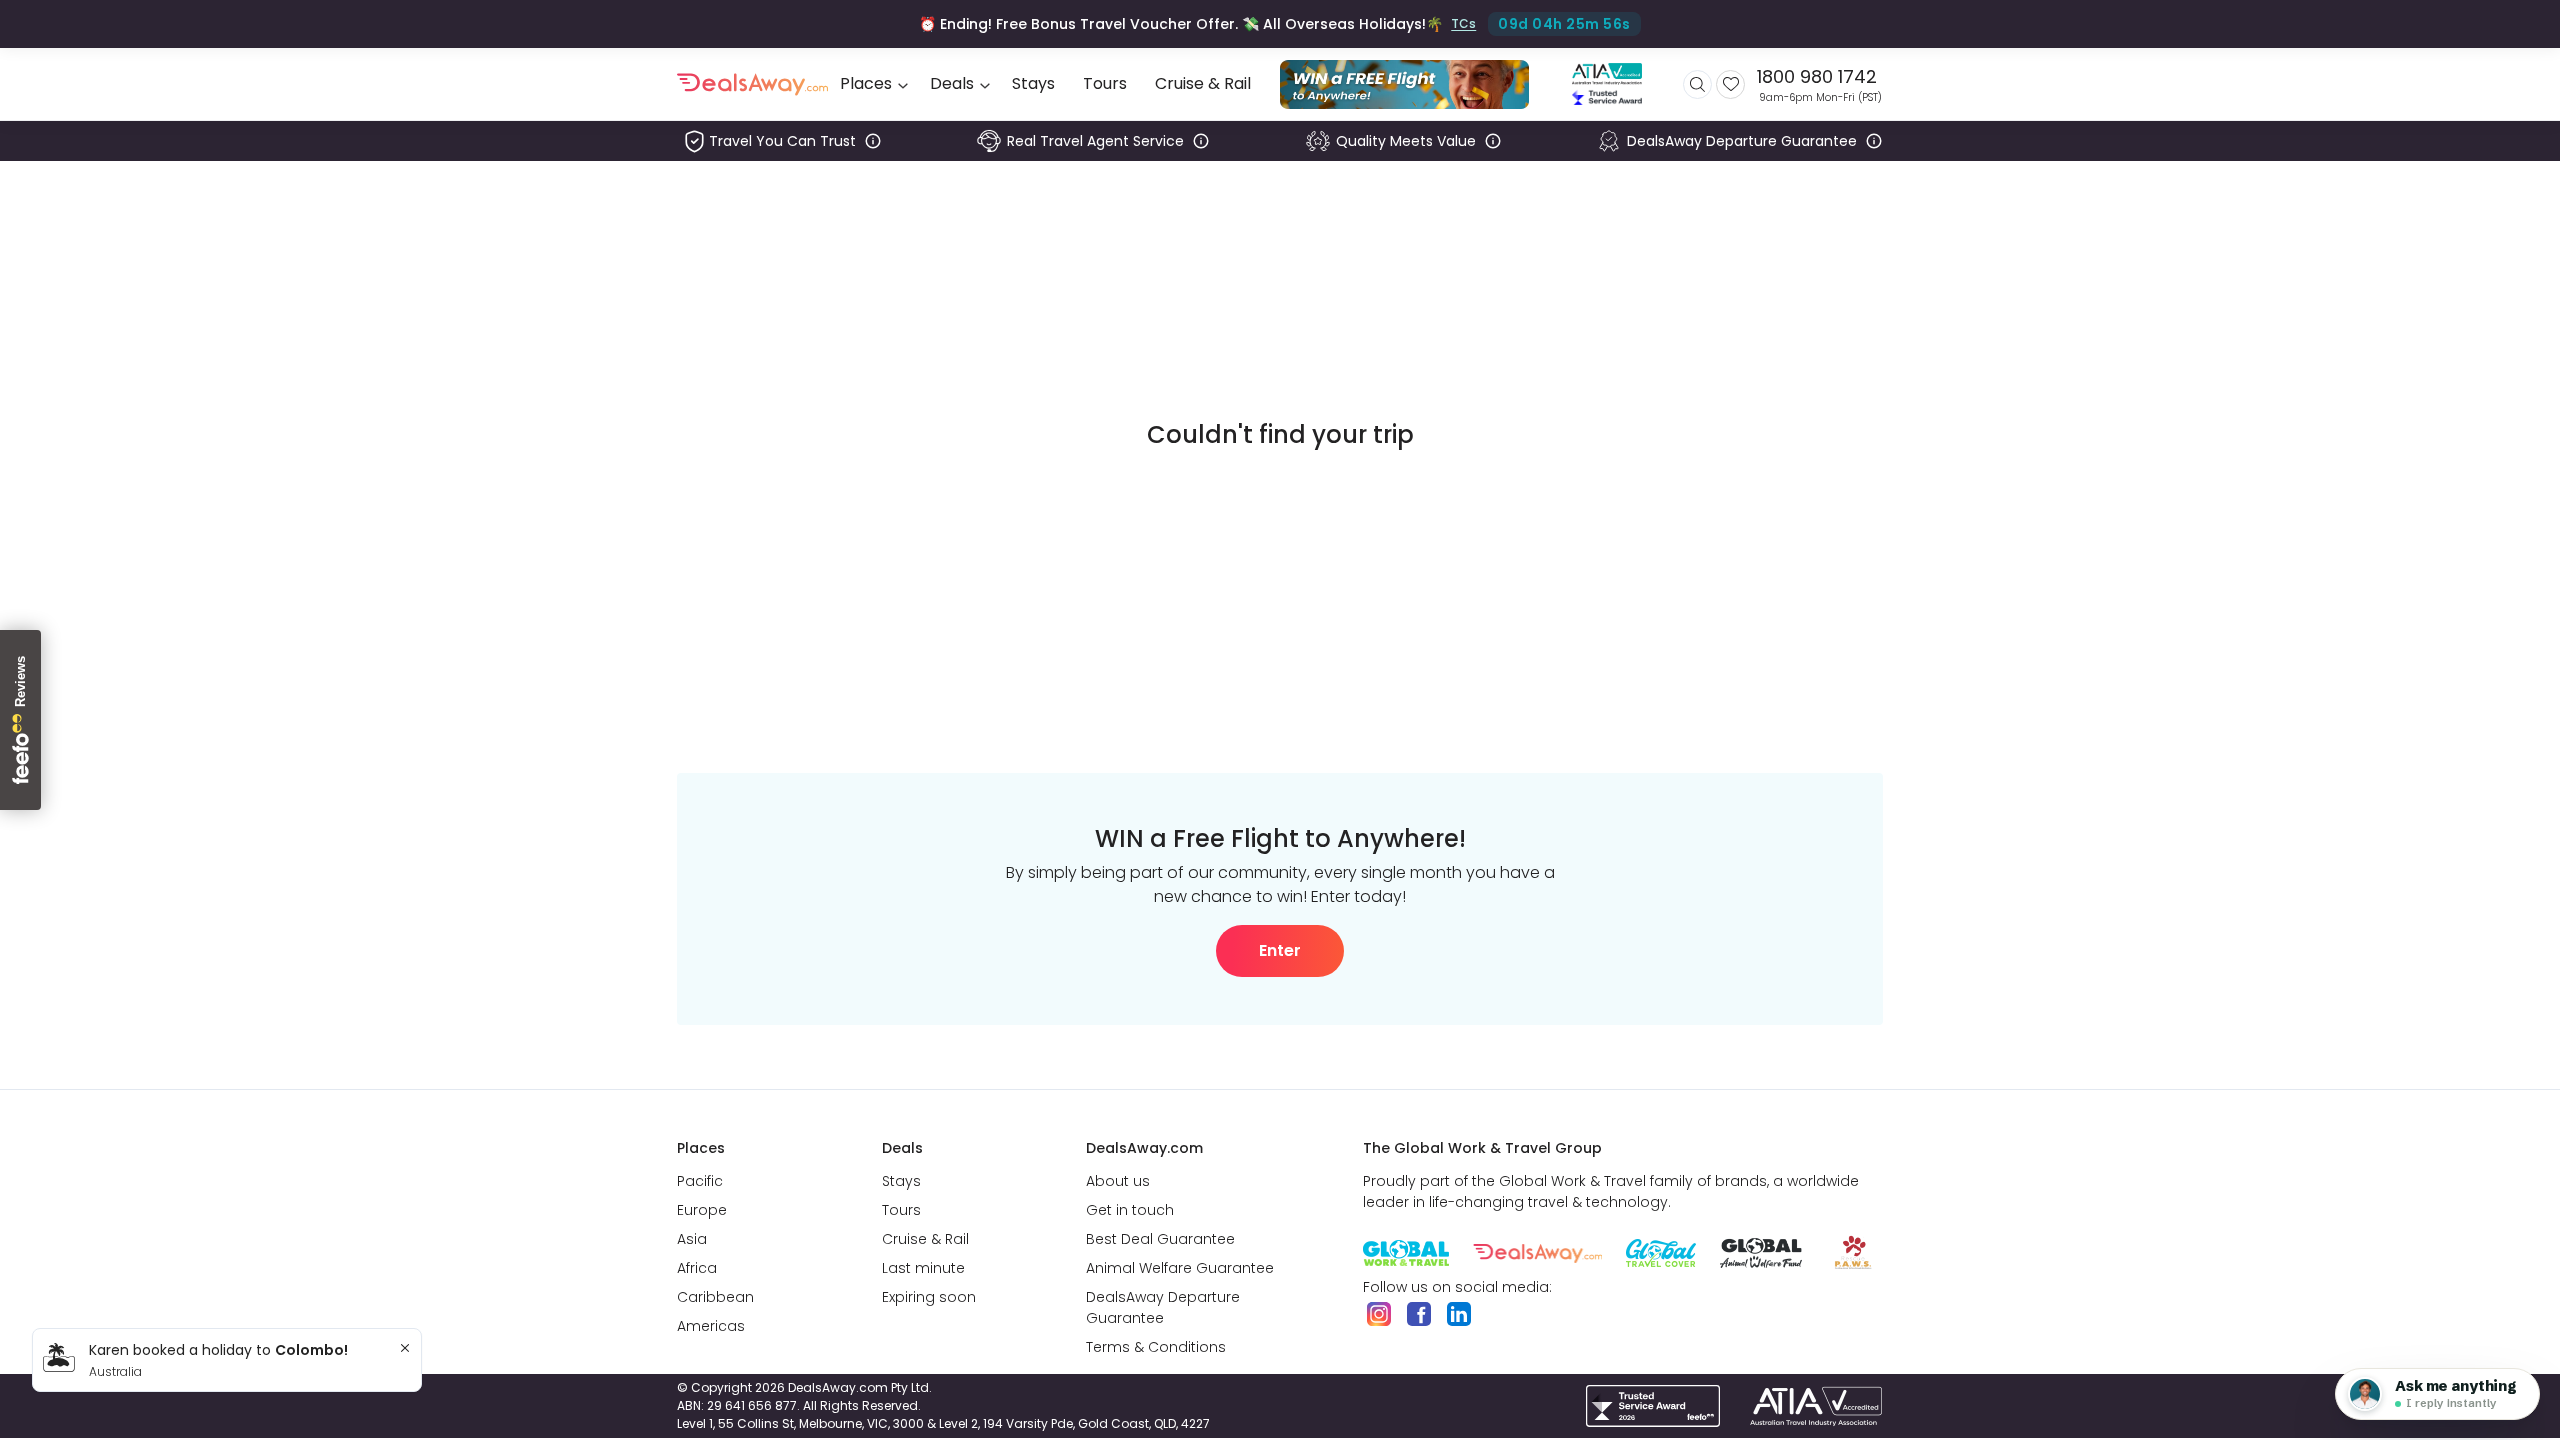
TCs (1463, 23)
